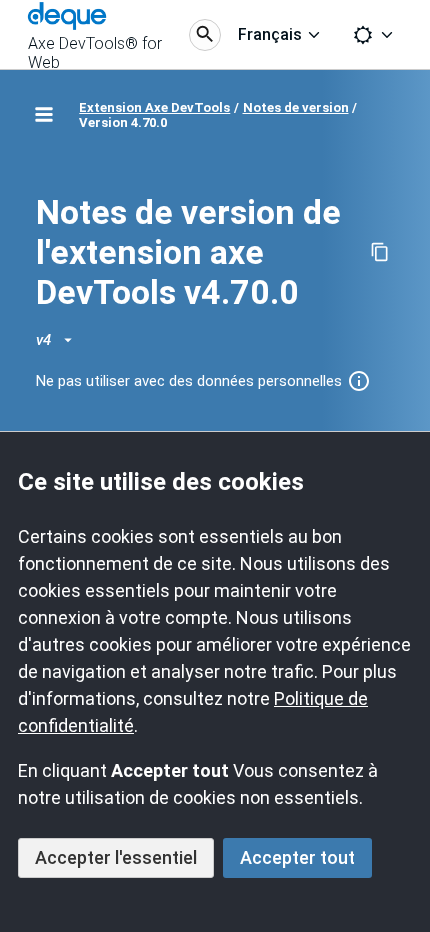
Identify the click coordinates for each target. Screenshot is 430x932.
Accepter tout (297, 857)
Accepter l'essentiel (116, 857)
